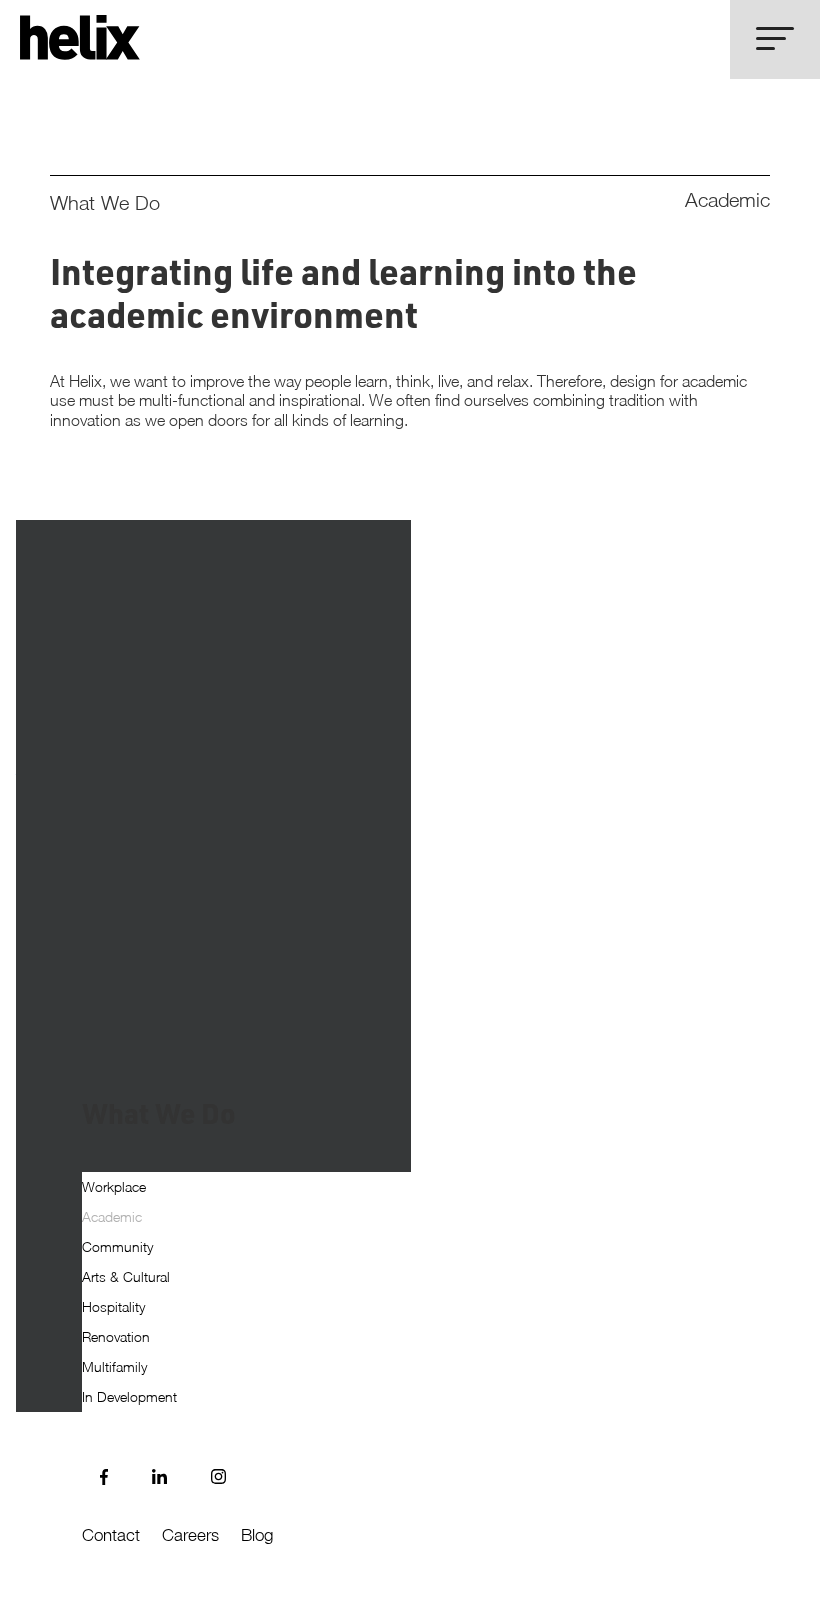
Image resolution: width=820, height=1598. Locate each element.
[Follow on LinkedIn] (159, 1478)
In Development (129, 1397)
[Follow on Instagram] (218, 1478)
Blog (257, 1535)
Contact (111, 1535)
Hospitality (113, 1307)
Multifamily (114, 1367)
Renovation (116, 1337)
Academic (112, 1217)
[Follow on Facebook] (104, 1478)
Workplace (114, 1187)
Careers (190, 1535)
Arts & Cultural (126, 1277)
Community (117, 1247)
